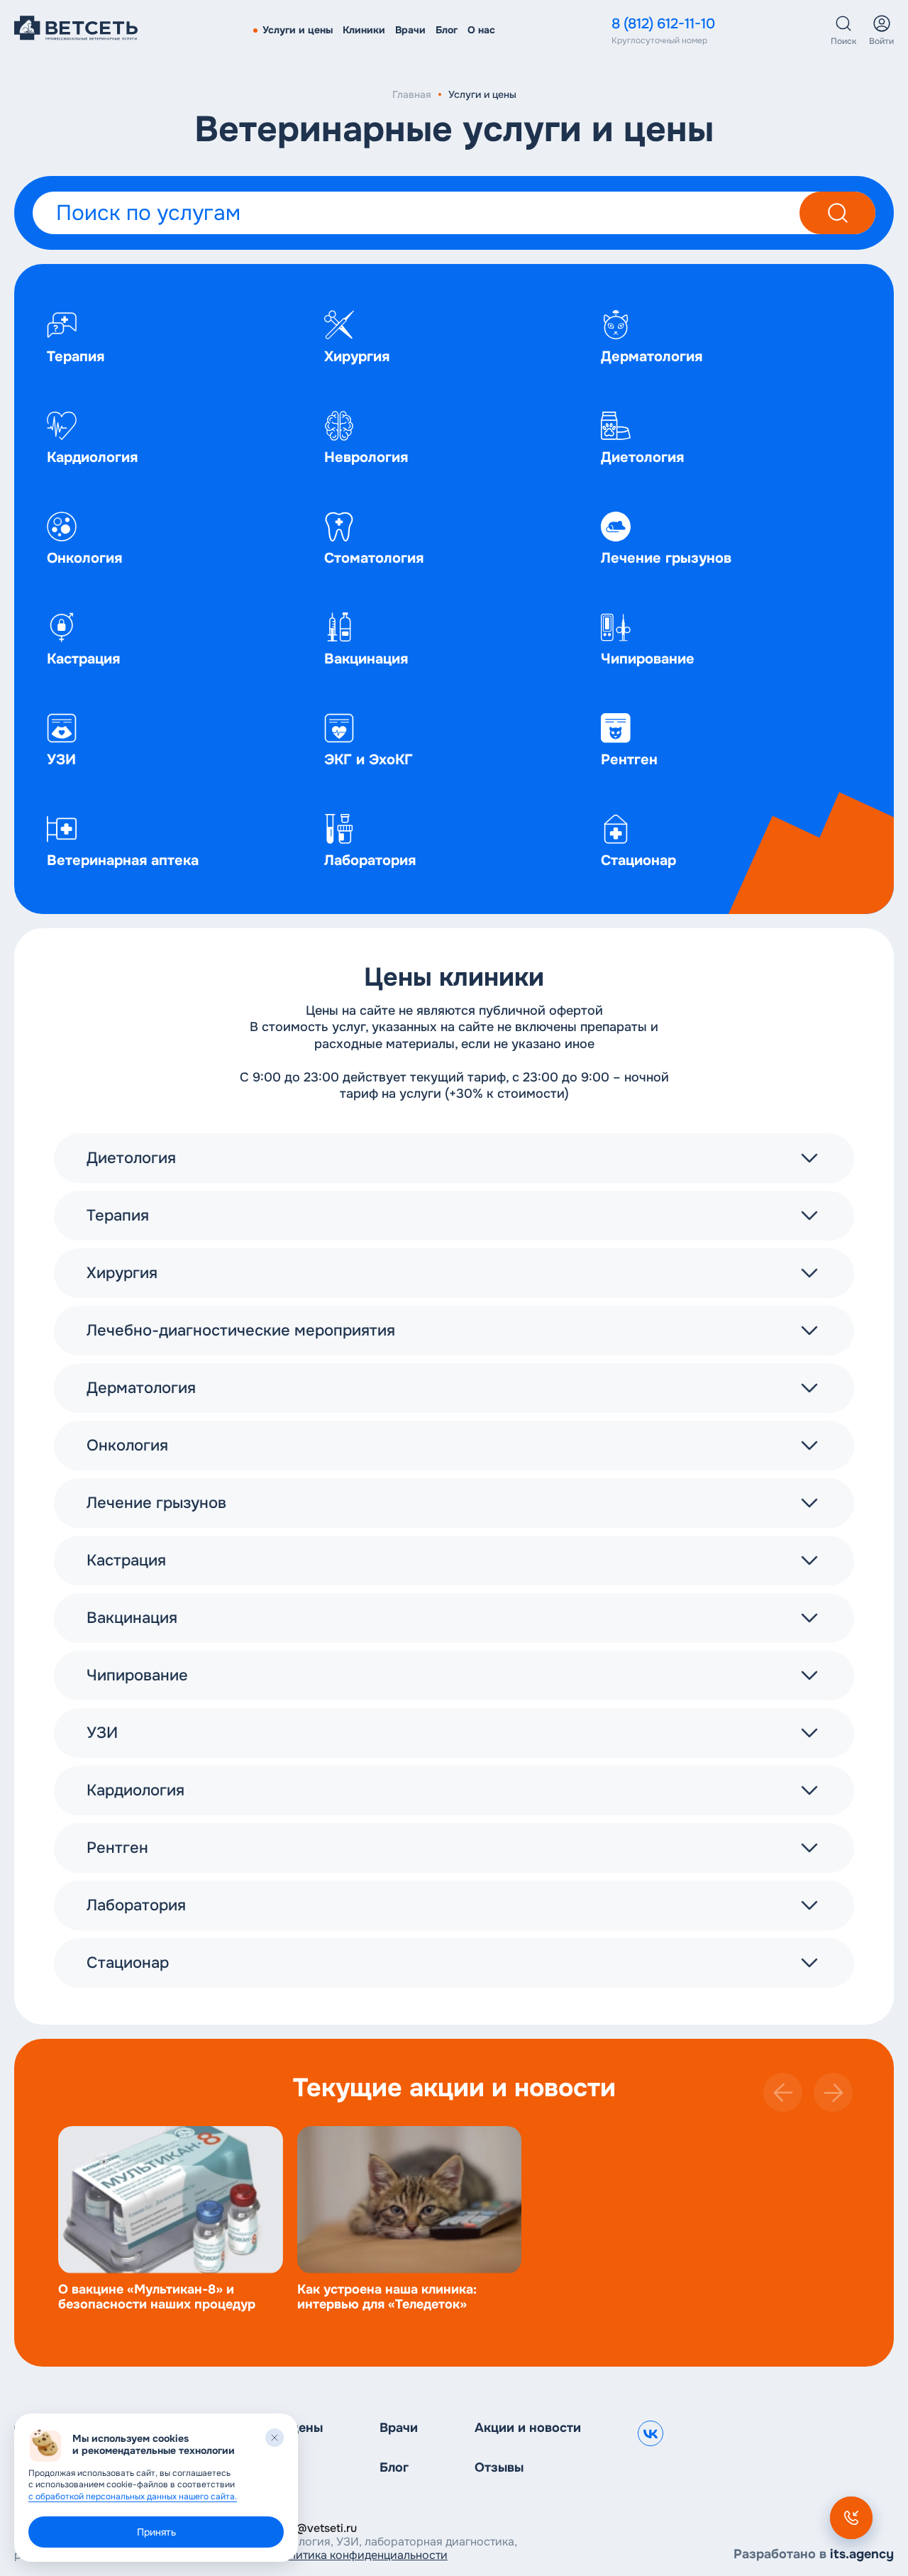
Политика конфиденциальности (361, 2555)
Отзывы (499, 2468)
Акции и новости (528, 2428)
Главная (412, 94)
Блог (447, 30)
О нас (481, 30)
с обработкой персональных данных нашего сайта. (133, 2497)
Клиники (364, 30)
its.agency (862, 2554)
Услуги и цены (298, 30)
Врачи (410, 30)
